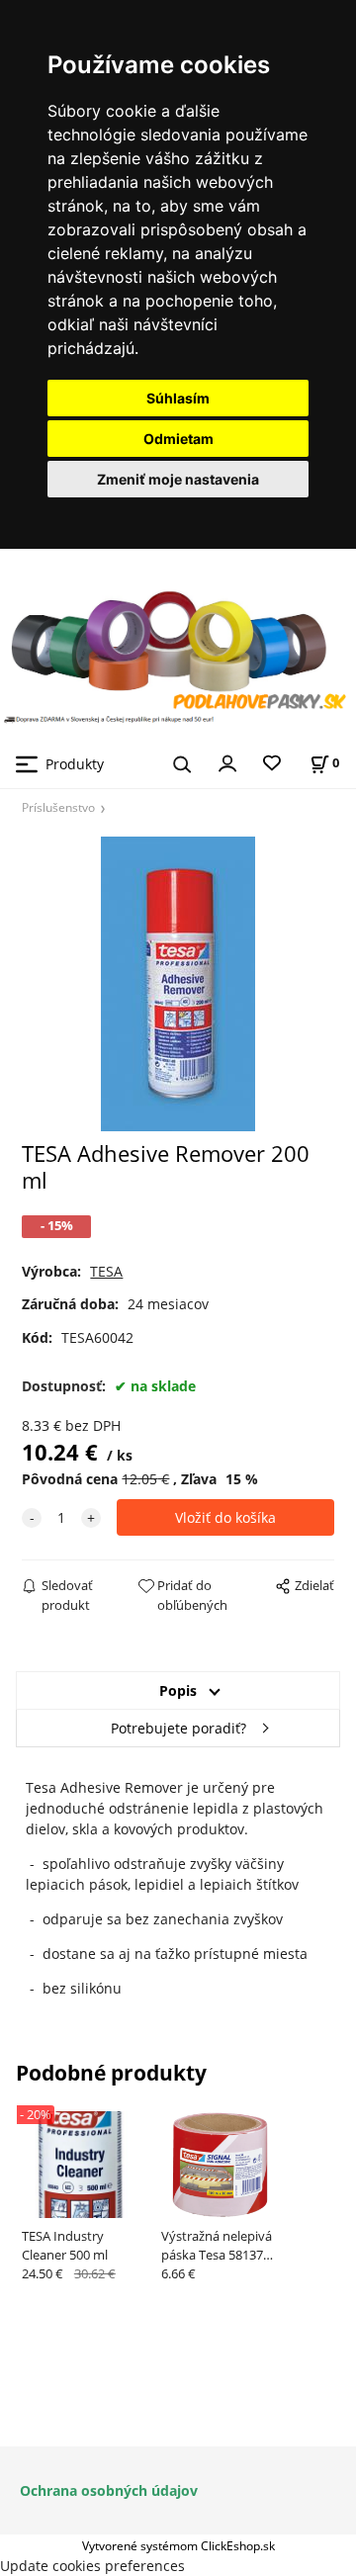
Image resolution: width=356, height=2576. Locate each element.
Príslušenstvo (58, 807)
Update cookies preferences (92, 2566)
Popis (178, 1690)
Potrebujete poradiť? (178, 1728)
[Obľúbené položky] (272, 764)
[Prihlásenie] (227, 761)
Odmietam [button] (178, 439)
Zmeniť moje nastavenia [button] (178, 479)
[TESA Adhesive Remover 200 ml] (178, 984)
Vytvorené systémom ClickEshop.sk (178, 2545)
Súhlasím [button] (178, 398)
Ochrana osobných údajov (109, 2490)
